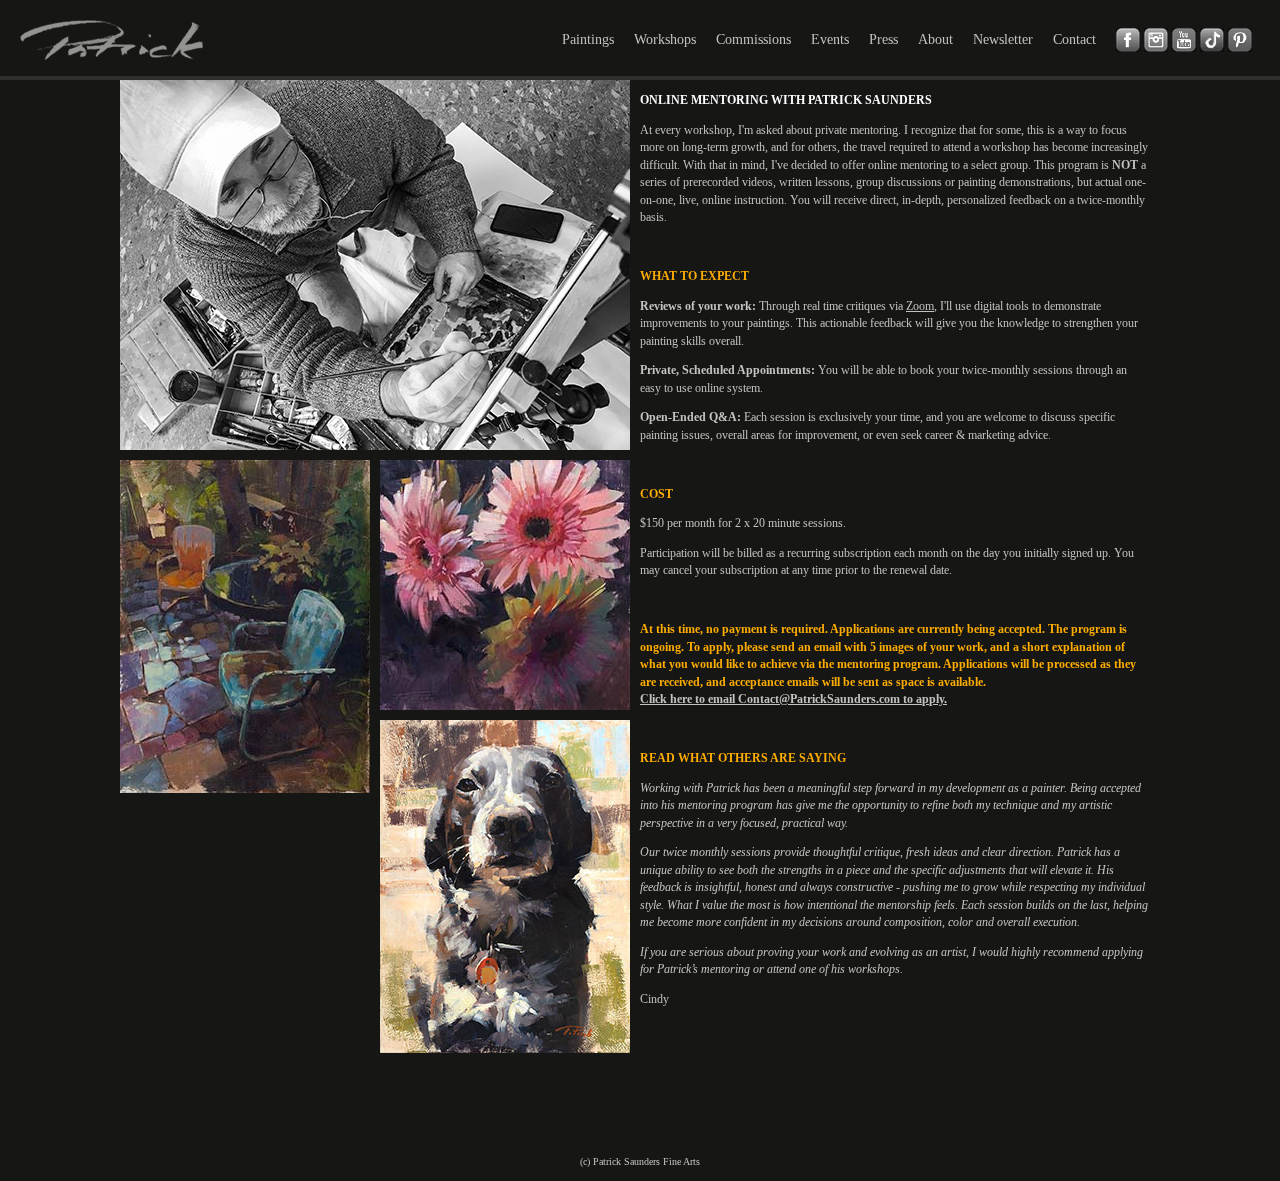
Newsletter (1003, 39)
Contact (1074, 39)
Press (883, 39)
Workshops (665, 39)
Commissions (753, 39)
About (935, 39)
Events (830, 39)
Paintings (588, 39)
